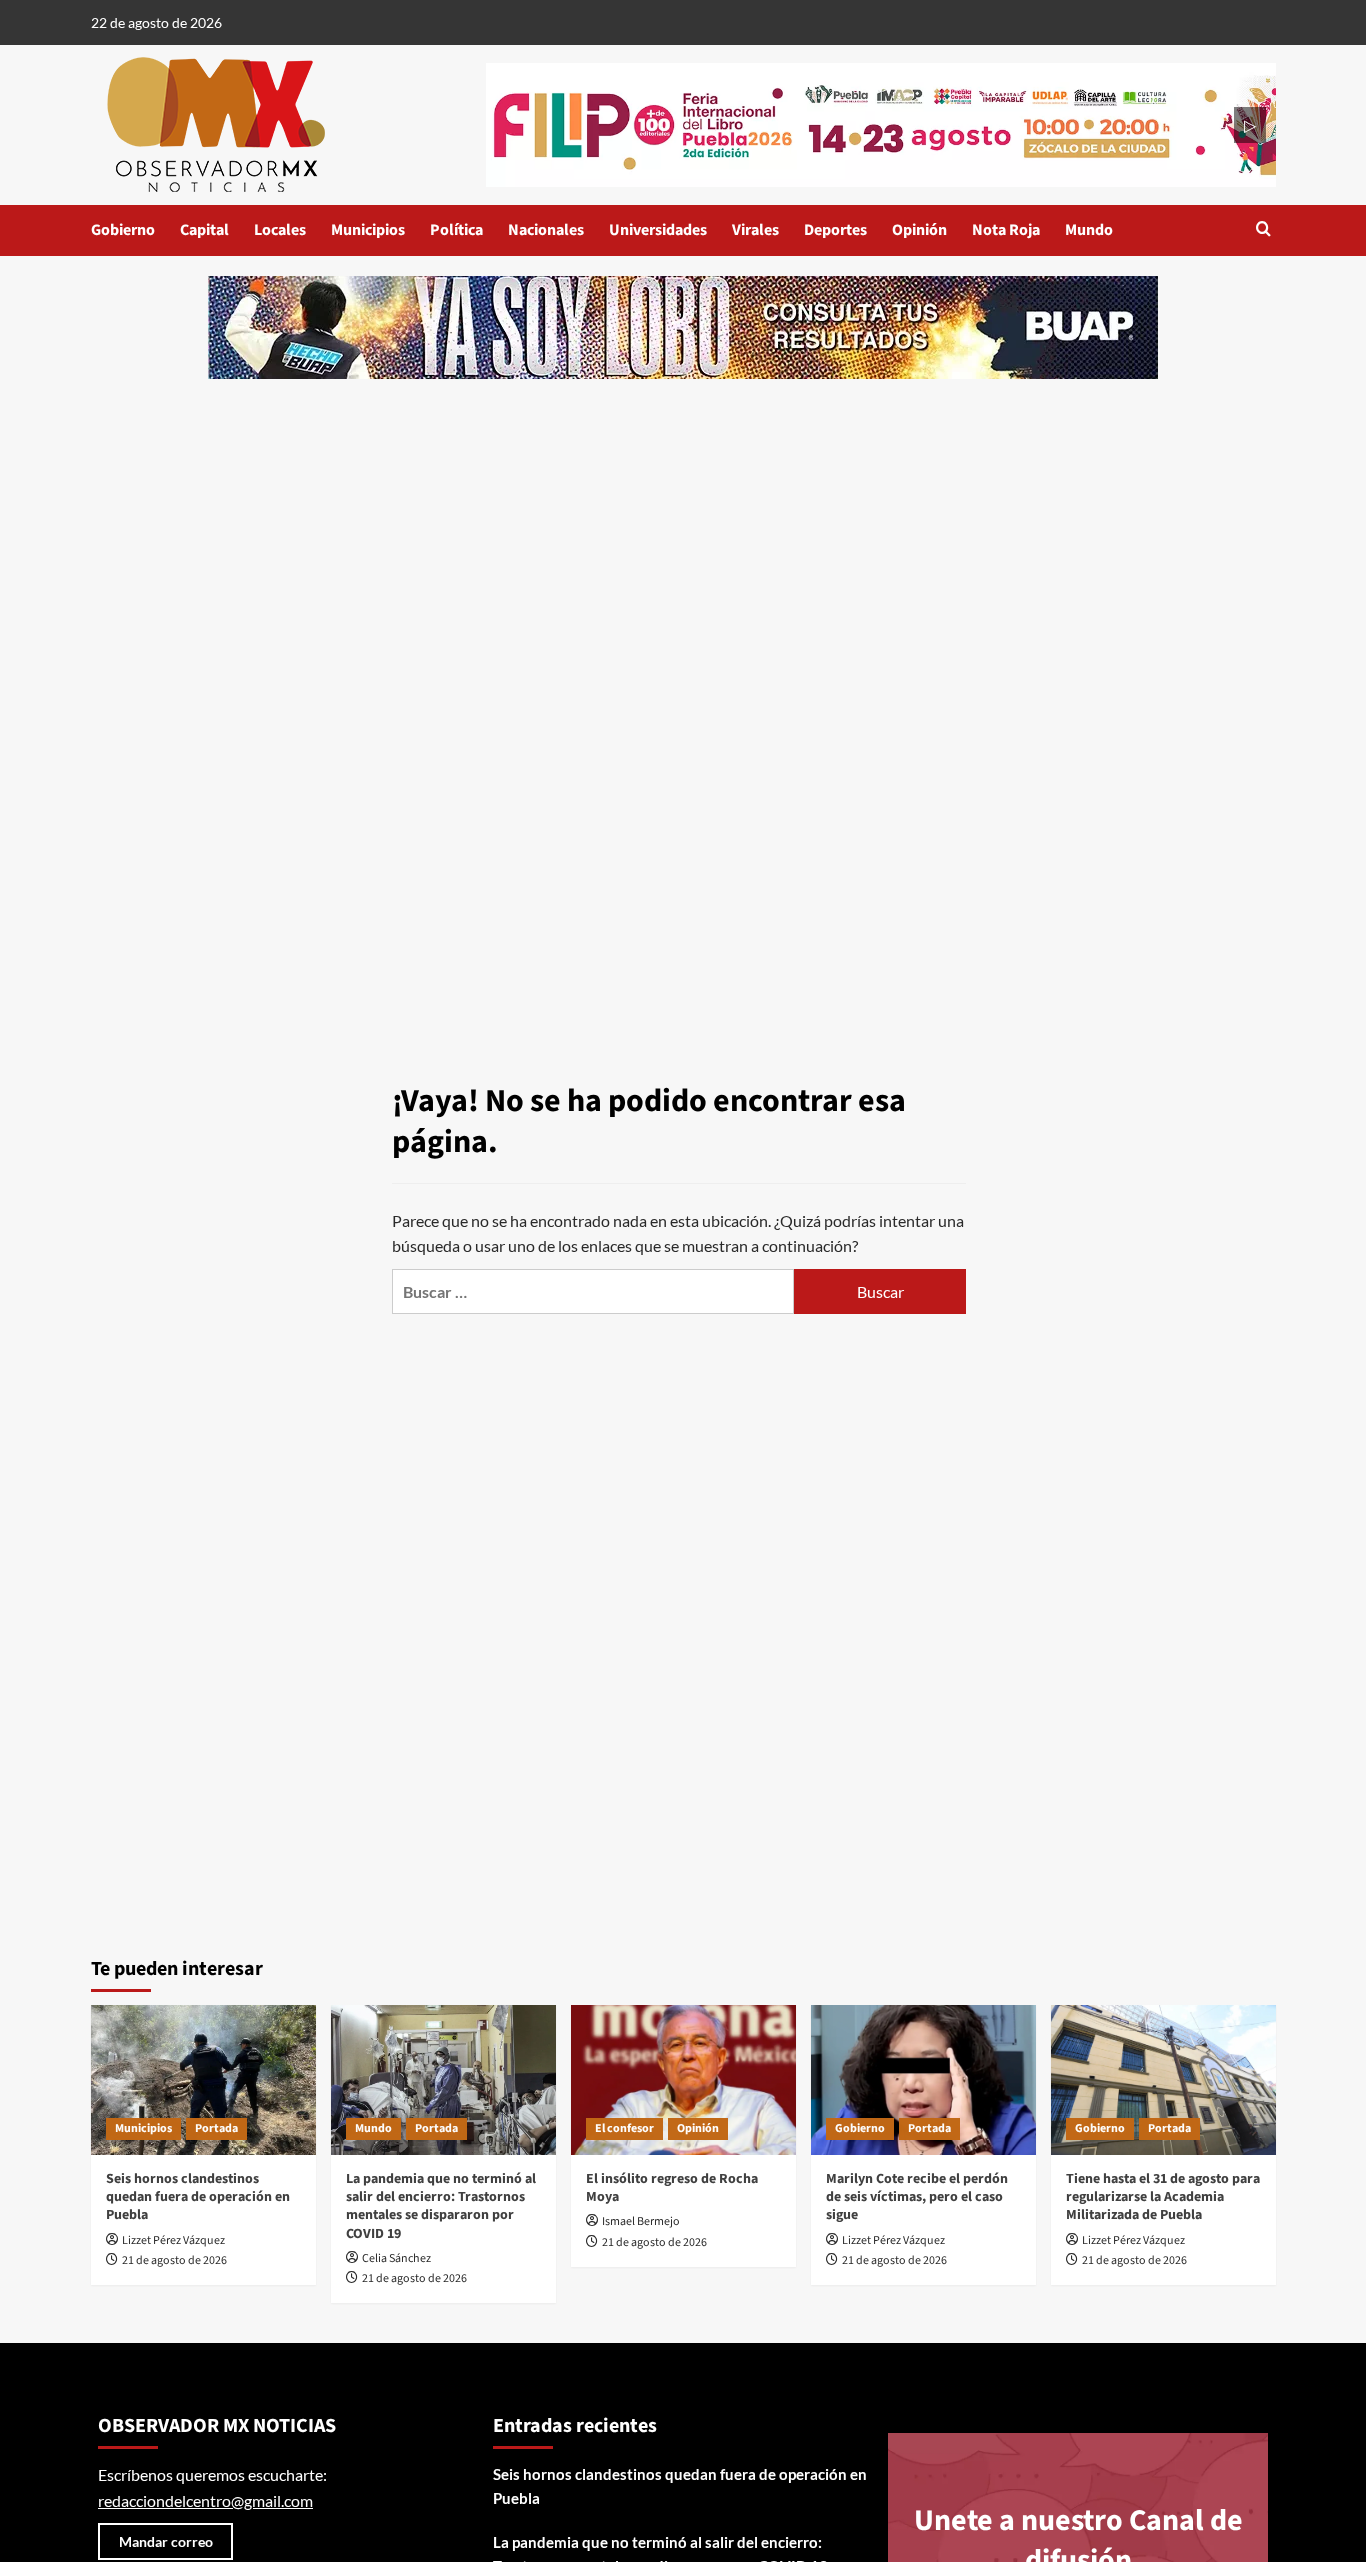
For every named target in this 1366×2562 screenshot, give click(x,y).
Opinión (919, 230)
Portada (216, 2128)
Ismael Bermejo (641, 2221)
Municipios (368, 230)
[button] (1263, 230)
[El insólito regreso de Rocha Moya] (683, 2080)
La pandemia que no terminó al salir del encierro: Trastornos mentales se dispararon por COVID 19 (441, 2206)
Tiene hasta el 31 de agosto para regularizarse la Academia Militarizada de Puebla (1163, 2197)
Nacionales (546, 230)
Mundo (1089, 230)
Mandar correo (166, 2541)
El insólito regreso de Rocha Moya (672, 2188)
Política (456, 230)
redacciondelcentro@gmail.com (205, 2500)
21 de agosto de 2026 (174, 2260)
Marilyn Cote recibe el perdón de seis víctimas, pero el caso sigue (917, 2197)
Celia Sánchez (396, 2258)
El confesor (624, 2128)
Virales (755, 230)
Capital (204, 230)
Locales (280, 230)
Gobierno (123, 230)
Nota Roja (1006, 230)
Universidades (658, 230)
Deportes (835, 230)
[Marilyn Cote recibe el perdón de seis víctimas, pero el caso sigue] (923, 2080)
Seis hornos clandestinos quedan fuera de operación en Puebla (198, 2197)
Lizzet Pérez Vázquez (173, 2240)
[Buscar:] (593, 1291)
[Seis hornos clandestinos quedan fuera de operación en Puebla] (203, 2080)
